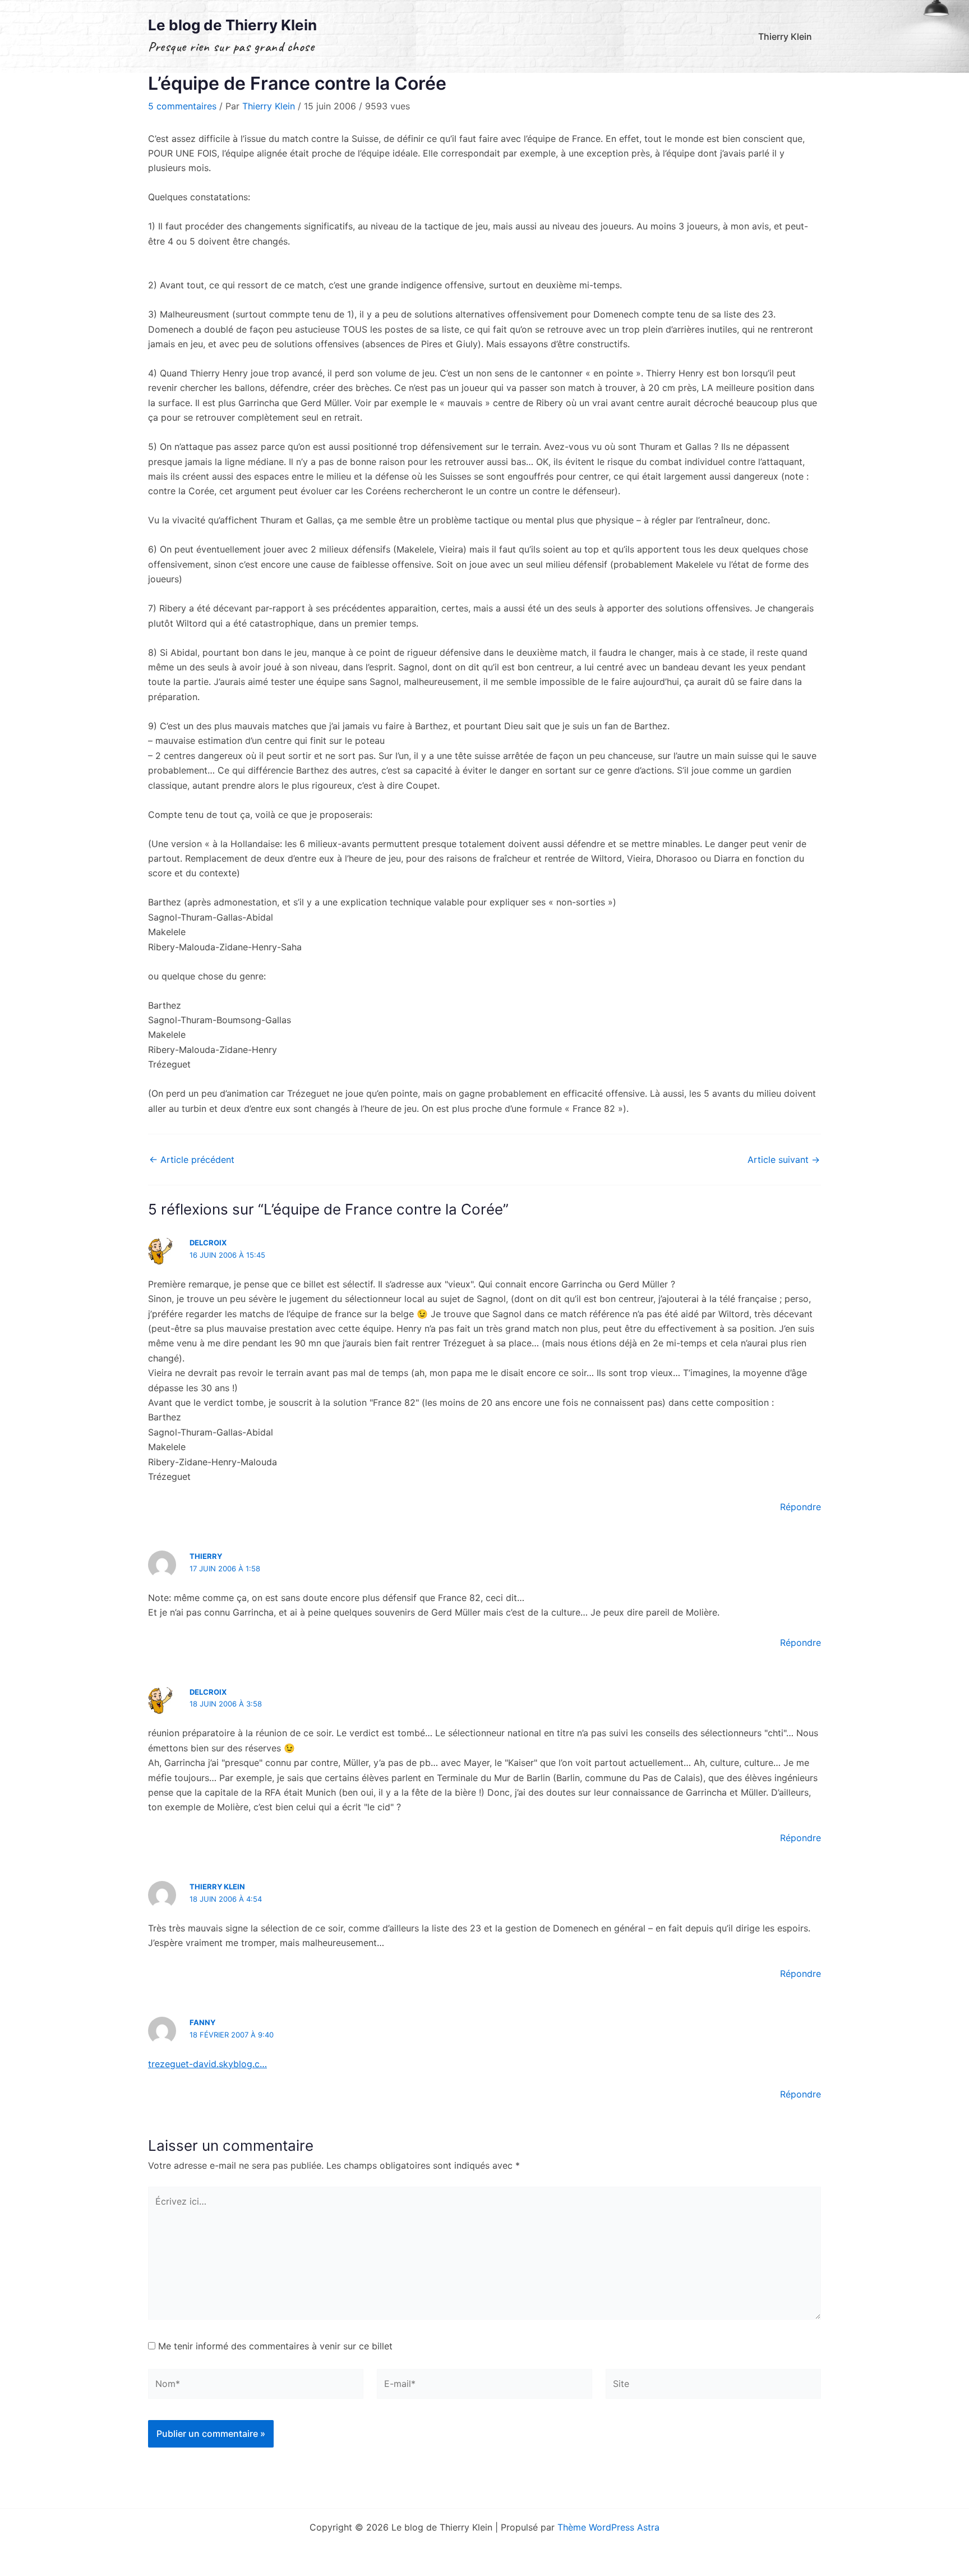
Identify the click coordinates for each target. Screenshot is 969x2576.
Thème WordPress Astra (608, 2527)
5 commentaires (182, 106)
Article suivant (784, 1160)
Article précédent (192, 1160)
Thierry (206, 1556)
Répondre (800, 1507)
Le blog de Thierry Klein (232, 25)
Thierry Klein (785, 36)
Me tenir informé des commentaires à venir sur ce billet (275, 2346)
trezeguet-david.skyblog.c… (207, 2064)
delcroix (208, 1243)
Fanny (202, 2022)
